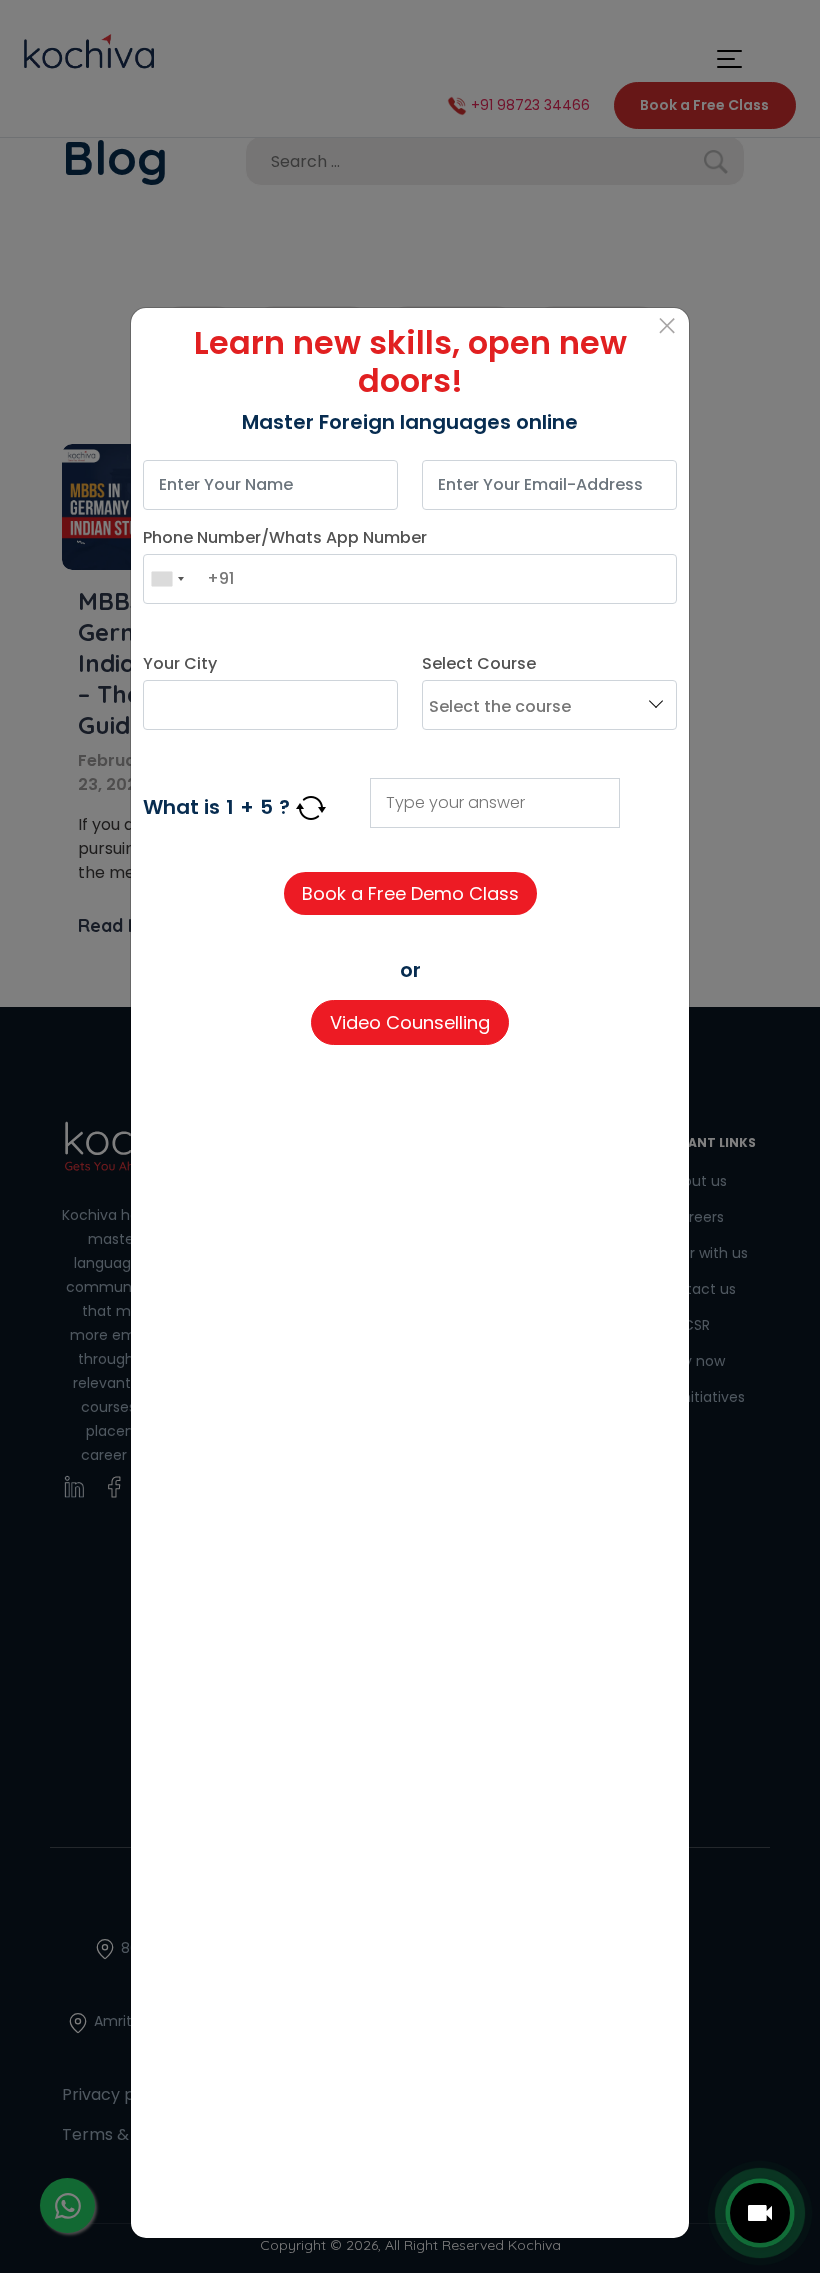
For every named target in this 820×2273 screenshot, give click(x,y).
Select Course (479, 663)
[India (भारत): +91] (167, 579)
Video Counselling (410, 1022)
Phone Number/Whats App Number (285, 537)
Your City (180, 663)
